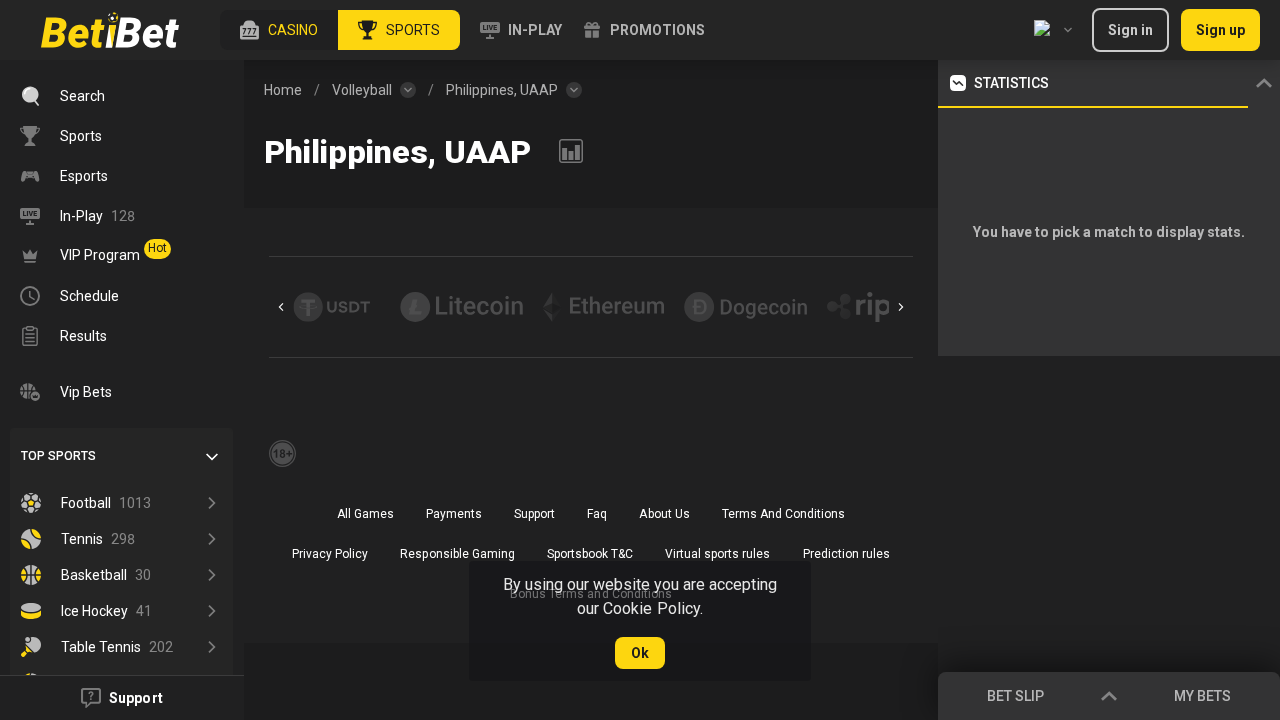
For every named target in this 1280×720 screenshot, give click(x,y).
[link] (110, 30)
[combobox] (1053, 30)
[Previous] (281, 307)
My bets (1202, 696)
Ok (640, 653)
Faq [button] (597, 514)
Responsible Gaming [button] (457, 554)
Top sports (58, 456)
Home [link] (283, 90)
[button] (279, 30)
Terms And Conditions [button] (783, 514)
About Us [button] (664, 514)
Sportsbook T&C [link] (590, 554)
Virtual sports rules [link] (717, 554)
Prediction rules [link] (846, 554)
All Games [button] (365, 514)
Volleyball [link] (362, 90)
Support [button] (534, 514)
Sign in (1130, 30)
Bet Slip (1015, 696)
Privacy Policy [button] (330, 554)
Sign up (1220, 30)
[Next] (901, 307)
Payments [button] (454, 514)
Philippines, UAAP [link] (502, 90)
